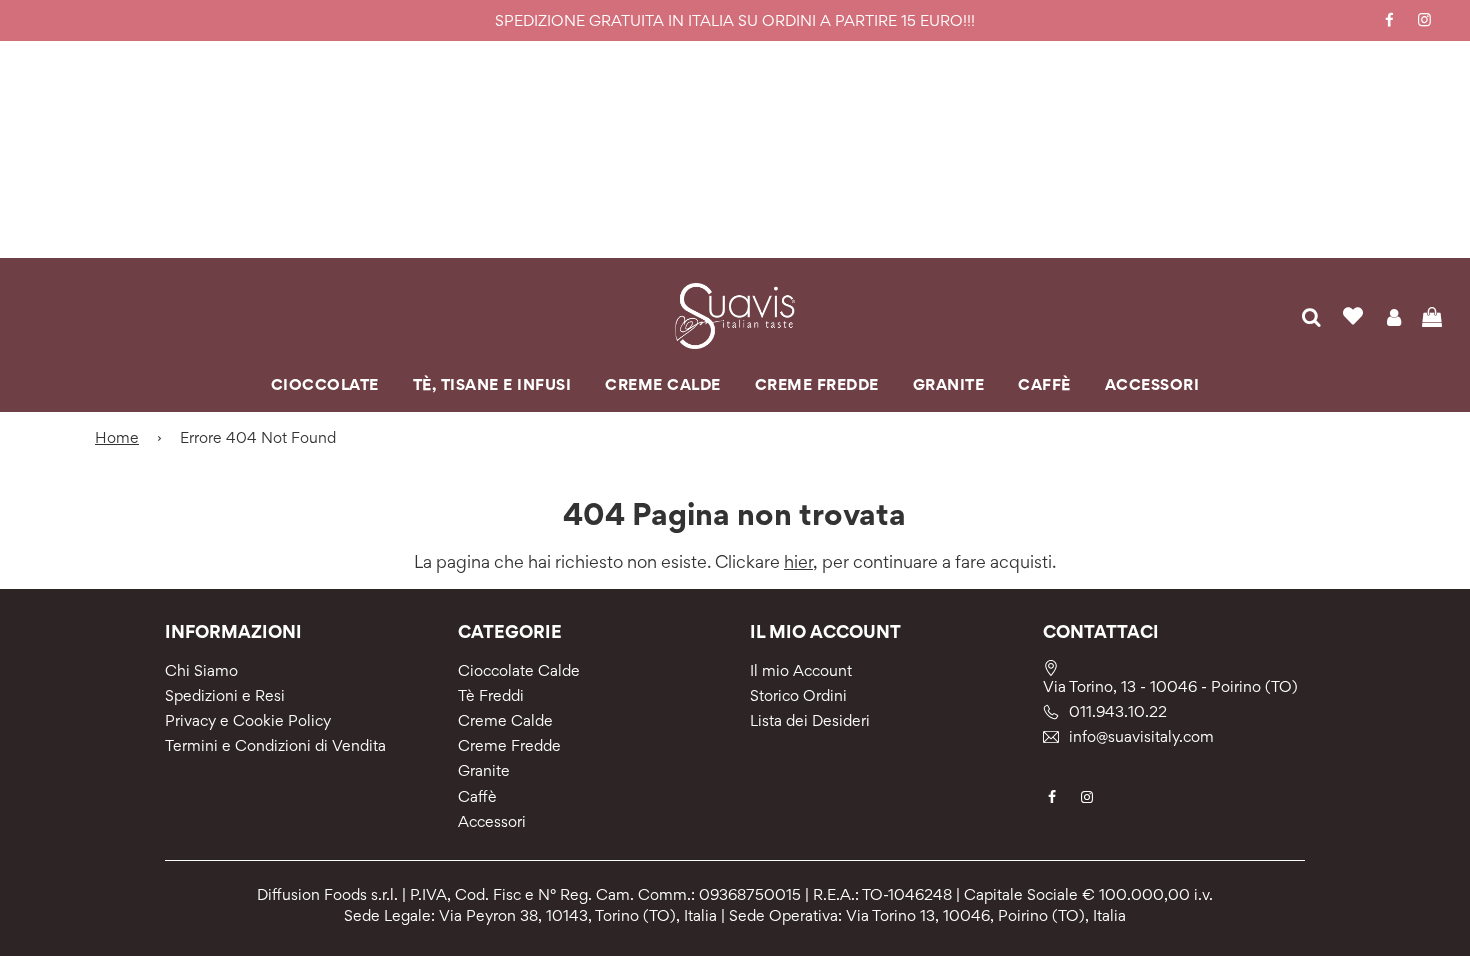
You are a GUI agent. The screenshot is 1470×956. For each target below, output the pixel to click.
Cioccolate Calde (519, 670)
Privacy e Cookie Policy (248, 720)
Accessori (492, 821)
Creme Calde (505, 720)
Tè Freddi (491, 695)
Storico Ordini (798, 695)
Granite (484, 770)
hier (798, 561)
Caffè (477, 796)
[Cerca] (1311, 315)
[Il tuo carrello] (1434, 315)
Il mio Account (801, 670)
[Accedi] (1393, 315)
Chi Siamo (201, 670)
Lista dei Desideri (810, 720)
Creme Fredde (509, 745)
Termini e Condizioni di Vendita (275, 745)
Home (117, 437)
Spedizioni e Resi (225, 695)
